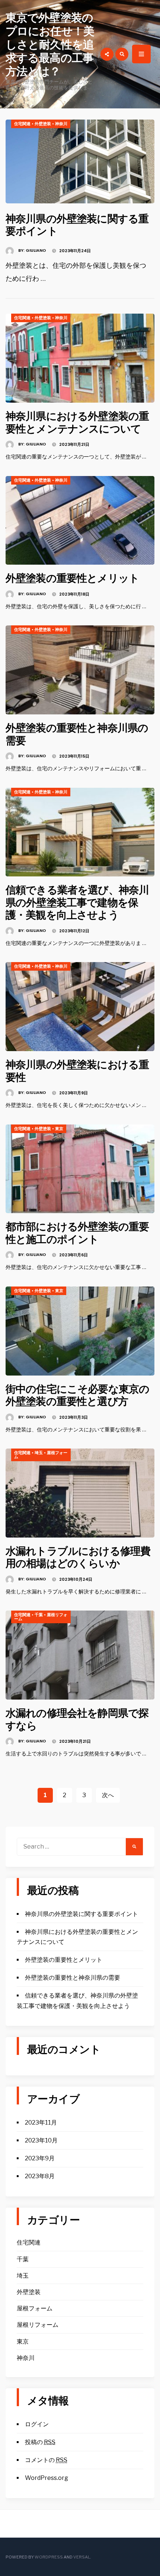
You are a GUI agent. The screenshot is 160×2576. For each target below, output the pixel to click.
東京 (59, 1129)
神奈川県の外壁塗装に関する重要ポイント (77, 225)
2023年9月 (40, 2158)
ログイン (37, 2424)
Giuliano (36, 250)
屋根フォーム (35, 2308)
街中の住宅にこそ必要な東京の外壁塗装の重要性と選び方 (77, 1395)
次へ (108, 1795)
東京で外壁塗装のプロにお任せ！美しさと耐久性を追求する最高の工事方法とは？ (50, 45)
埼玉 (39, 1453)
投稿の (40, 2442)
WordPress (49, 2557)
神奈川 (61, 124)
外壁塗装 (43, 124)
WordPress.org (47, 2478)
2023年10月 (41, 2140)
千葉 (39, 1615)
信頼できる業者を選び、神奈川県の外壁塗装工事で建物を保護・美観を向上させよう (77, 902)
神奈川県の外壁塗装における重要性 (77, 1071)
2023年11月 (41, 2123)
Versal (82, 2557)
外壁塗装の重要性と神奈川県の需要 (77, 734)
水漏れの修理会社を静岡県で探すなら (77, 1720)
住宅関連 (22, 124)
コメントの (46, 2460)
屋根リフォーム (38, 2325)
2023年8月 (40, 2176)
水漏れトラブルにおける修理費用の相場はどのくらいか (78, 1557)
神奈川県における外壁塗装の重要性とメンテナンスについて (77, 423)
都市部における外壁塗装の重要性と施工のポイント (77, 1233)
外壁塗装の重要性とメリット (72, 578)
